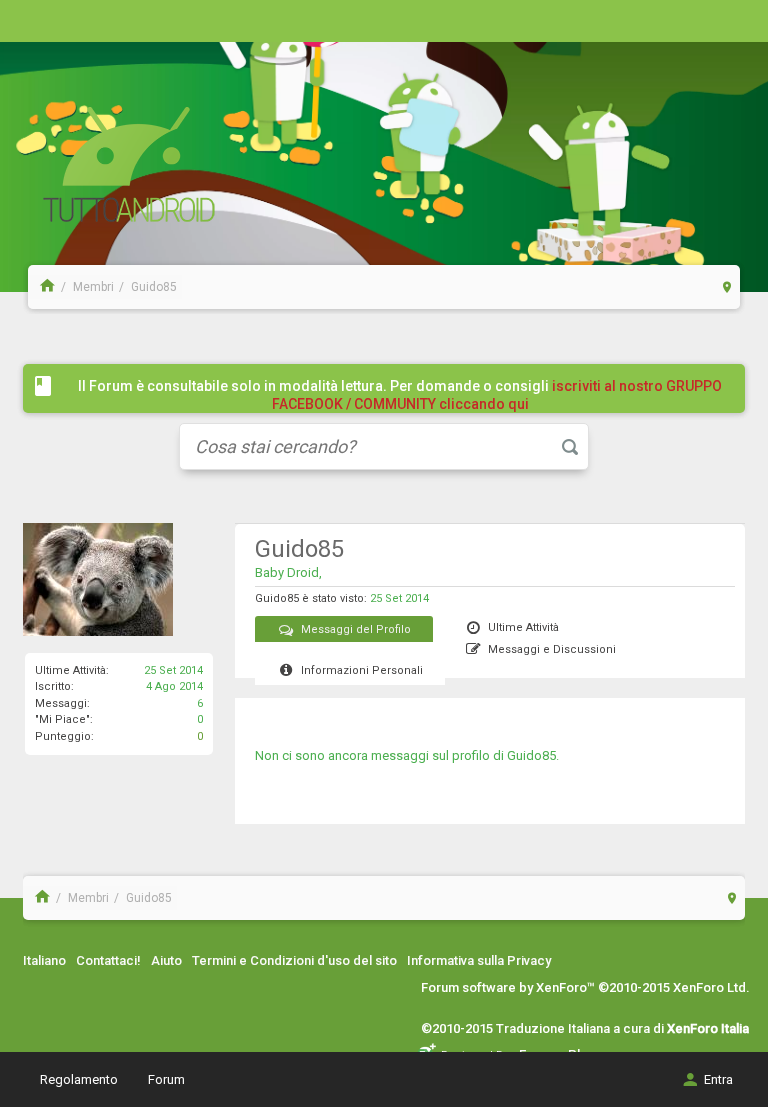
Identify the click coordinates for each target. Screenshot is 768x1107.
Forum (166, 1079)
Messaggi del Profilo (356, 629)
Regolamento (79, 1079)
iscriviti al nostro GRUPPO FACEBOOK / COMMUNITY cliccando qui (497, 395)
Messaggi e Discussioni (552, 649)
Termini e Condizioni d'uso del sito (294, 960)
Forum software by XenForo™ (585, 987)
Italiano (44, 960)
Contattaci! (108, 960)
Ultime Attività (523, 627)
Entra (718, 1079)
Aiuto (166, 960)
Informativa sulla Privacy (479, 960)
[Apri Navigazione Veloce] (727, 286)
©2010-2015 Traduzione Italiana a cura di (585, 1028)
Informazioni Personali (362, 670)
